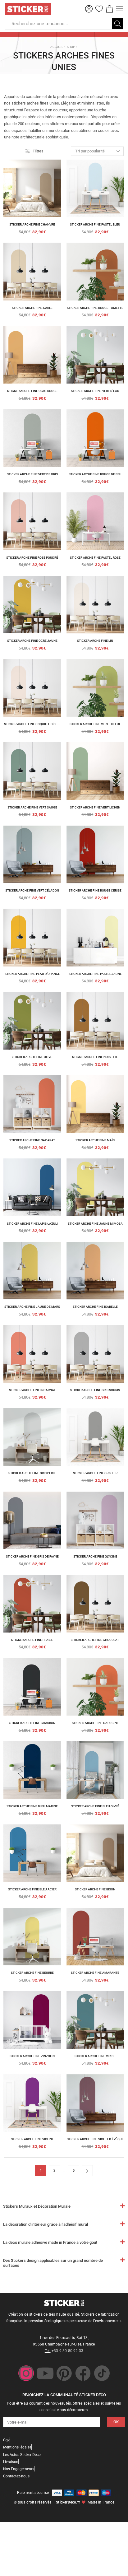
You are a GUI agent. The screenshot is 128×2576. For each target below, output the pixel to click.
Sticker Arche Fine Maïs (95, 1140)
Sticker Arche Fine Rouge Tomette (95, 308)
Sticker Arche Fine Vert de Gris (32, 474)
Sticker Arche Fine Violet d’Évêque (95, 2139)
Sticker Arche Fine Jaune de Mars (32, 1307)
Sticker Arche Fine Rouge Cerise (95, 890)
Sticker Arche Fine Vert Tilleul (95, 724)
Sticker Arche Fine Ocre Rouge (32, 391)
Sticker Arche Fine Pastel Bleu (95, 224)
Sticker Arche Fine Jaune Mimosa (95, 1224)
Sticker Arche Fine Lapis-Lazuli (32, 1224)
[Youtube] (45, 2373)
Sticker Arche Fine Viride (95, 2056)
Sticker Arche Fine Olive (32, 1057)
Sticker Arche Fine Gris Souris (95, 1390)
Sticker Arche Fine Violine (32, 2139)
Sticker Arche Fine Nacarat (32, 1140)
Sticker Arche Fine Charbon (32, 1723)
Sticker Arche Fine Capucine (95, 1723)
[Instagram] (26, 2373)
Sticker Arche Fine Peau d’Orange (32, 974)
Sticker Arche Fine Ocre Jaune (32, 641)
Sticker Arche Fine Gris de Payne (32, 1556)
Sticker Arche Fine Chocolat (95, 1640)
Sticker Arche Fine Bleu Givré (95, 1806)
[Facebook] (83, 2373)
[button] (89, 9)
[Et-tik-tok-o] (102, 2373)
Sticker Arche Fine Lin (95, 641)
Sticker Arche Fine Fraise (32, 1640)
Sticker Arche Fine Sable (32, 308)
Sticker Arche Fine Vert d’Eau (95, 391)
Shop (71, 47)
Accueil (57, 47)
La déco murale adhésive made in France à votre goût (50, 2242)
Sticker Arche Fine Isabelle (95, 1307)
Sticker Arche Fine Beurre (32, 1973)
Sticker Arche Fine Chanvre (32, 224)
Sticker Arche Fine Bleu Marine (32, 1806)
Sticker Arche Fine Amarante (95, 1973)
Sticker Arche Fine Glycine (95, 1556)
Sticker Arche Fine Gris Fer (95, 1473)
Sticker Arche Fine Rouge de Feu (95, 474)
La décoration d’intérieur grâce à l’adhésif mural (46, 2224)
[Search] (117, 24)
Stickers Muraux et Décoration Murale (37, 2206)
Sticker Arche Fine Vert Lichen (95, 807)
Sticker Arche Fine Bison (95, 1889)
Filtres (38, 151)
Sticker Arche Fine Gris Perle (32, 1473)
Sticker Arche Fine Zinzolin (32, 2056)
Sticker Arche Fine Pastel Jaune (95, 974)
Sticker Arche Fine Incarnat (32, 1390)
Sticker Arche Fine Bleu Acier (32, 1889)
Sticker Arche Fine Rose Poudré (32, 558)
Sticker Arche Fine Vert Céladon (32, 890)
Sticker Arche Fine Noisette (95, 1057)
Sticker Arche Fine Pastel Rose (95, 558)
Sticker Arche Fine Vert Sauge (32, 807)
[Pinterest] (64, 2373)
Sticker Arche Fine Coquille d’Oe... (32, 724)
